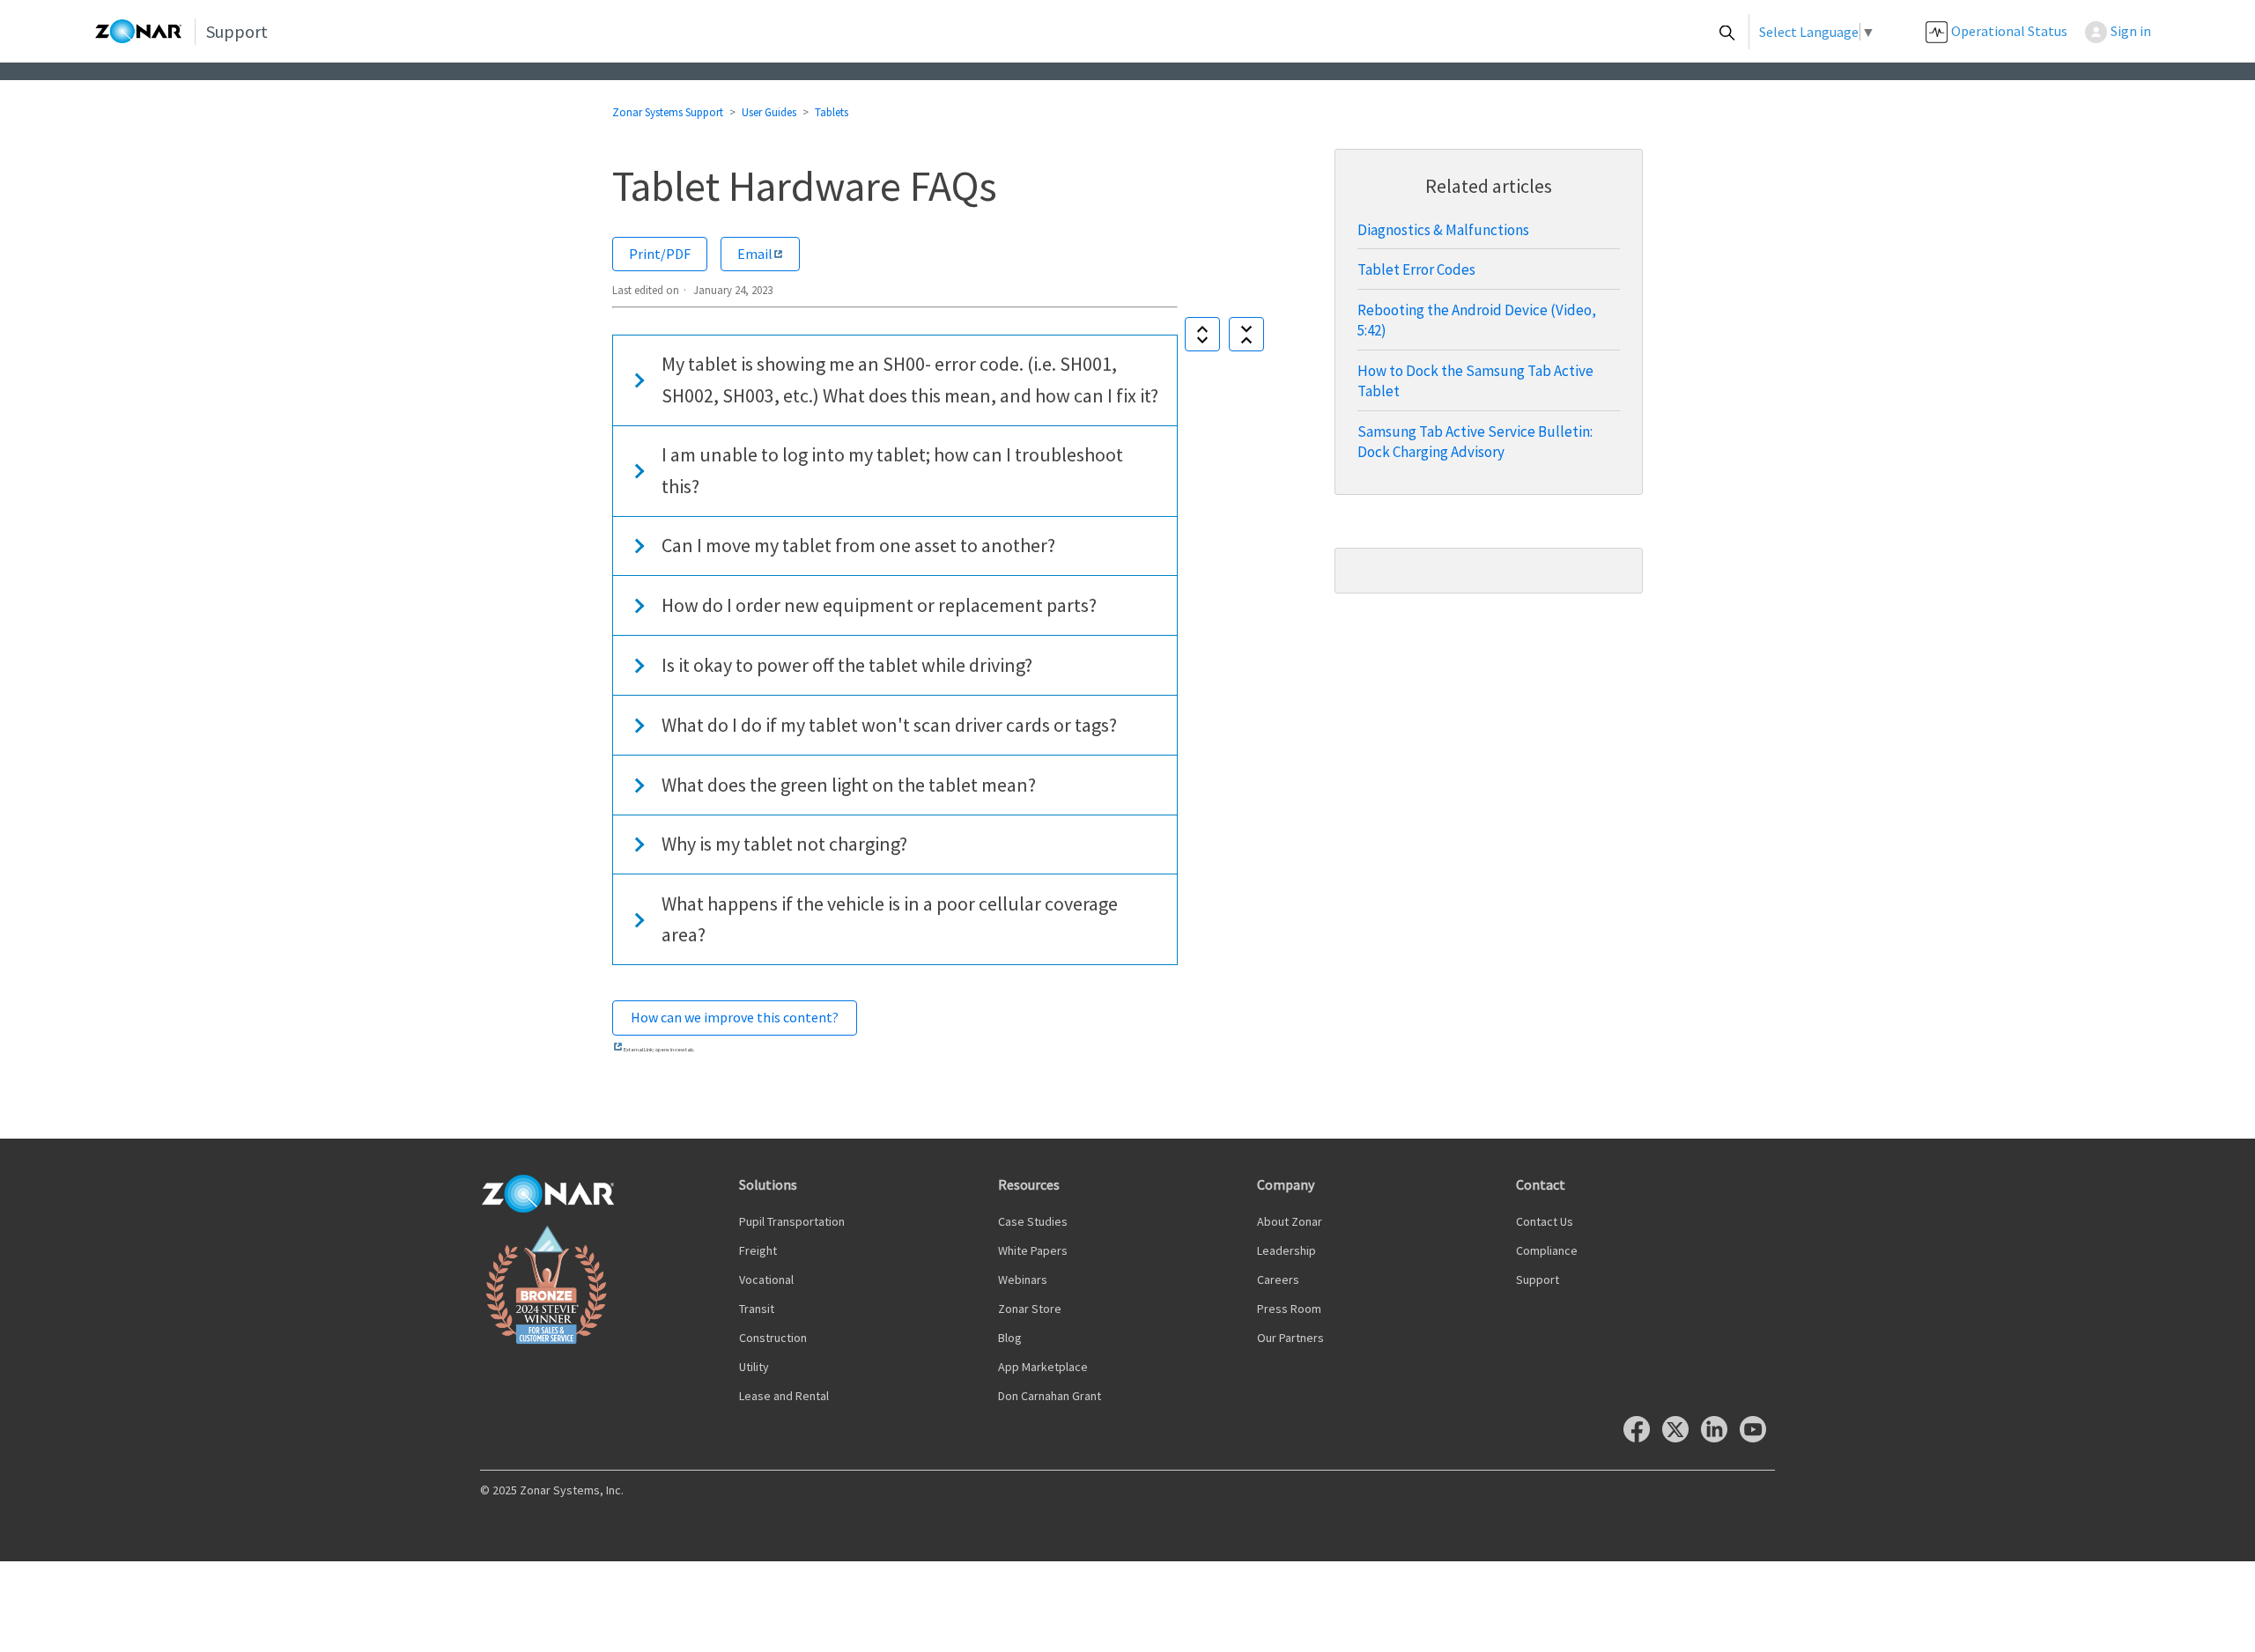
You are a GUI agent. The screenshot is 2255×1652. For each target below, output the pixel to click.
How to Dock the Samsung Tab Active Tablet (1475, 381)
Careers (1278, 1280)
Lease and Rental (784, 1396)
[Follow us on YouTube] (1757, 1438)
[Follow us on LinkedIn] (1719, 1438)
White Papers (1033, 1250)
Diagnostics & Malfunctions (1443, 230)
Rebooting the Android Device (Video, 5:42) (1477, 320)
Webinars (1023, 1280)
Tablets (832, 112)
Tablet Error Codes (1416, 269)
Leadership (1286, 1250)
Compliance (1547, 1250)
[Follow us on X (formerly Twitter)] (1680, 1438)
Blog (1010, 1338)
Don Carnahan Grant (1050, 1396)
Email (755, 254)
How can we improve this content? (735, 1017)
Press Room (1289, 1309)
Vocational (766, 1280)
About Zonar (1290, 1221)
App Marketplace (1043, 1367)
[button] (2127, 31)
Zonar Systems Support (668, 112)
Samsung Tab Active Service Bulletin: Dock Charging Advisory (1475, 442)
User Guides (769, 112)
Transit (757, 1309)
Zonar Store (1030, 1309)
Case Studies (1033, 1221)
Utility (754, 1367)
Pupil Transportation (792, 1221)
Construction (773, 1338)
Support (1538, 1280)
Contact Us (1545, 1221)
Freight (758, 1250)
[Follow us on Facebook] (1641, 1438)
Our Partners (1290, 1338)
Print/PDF (660, 254)
